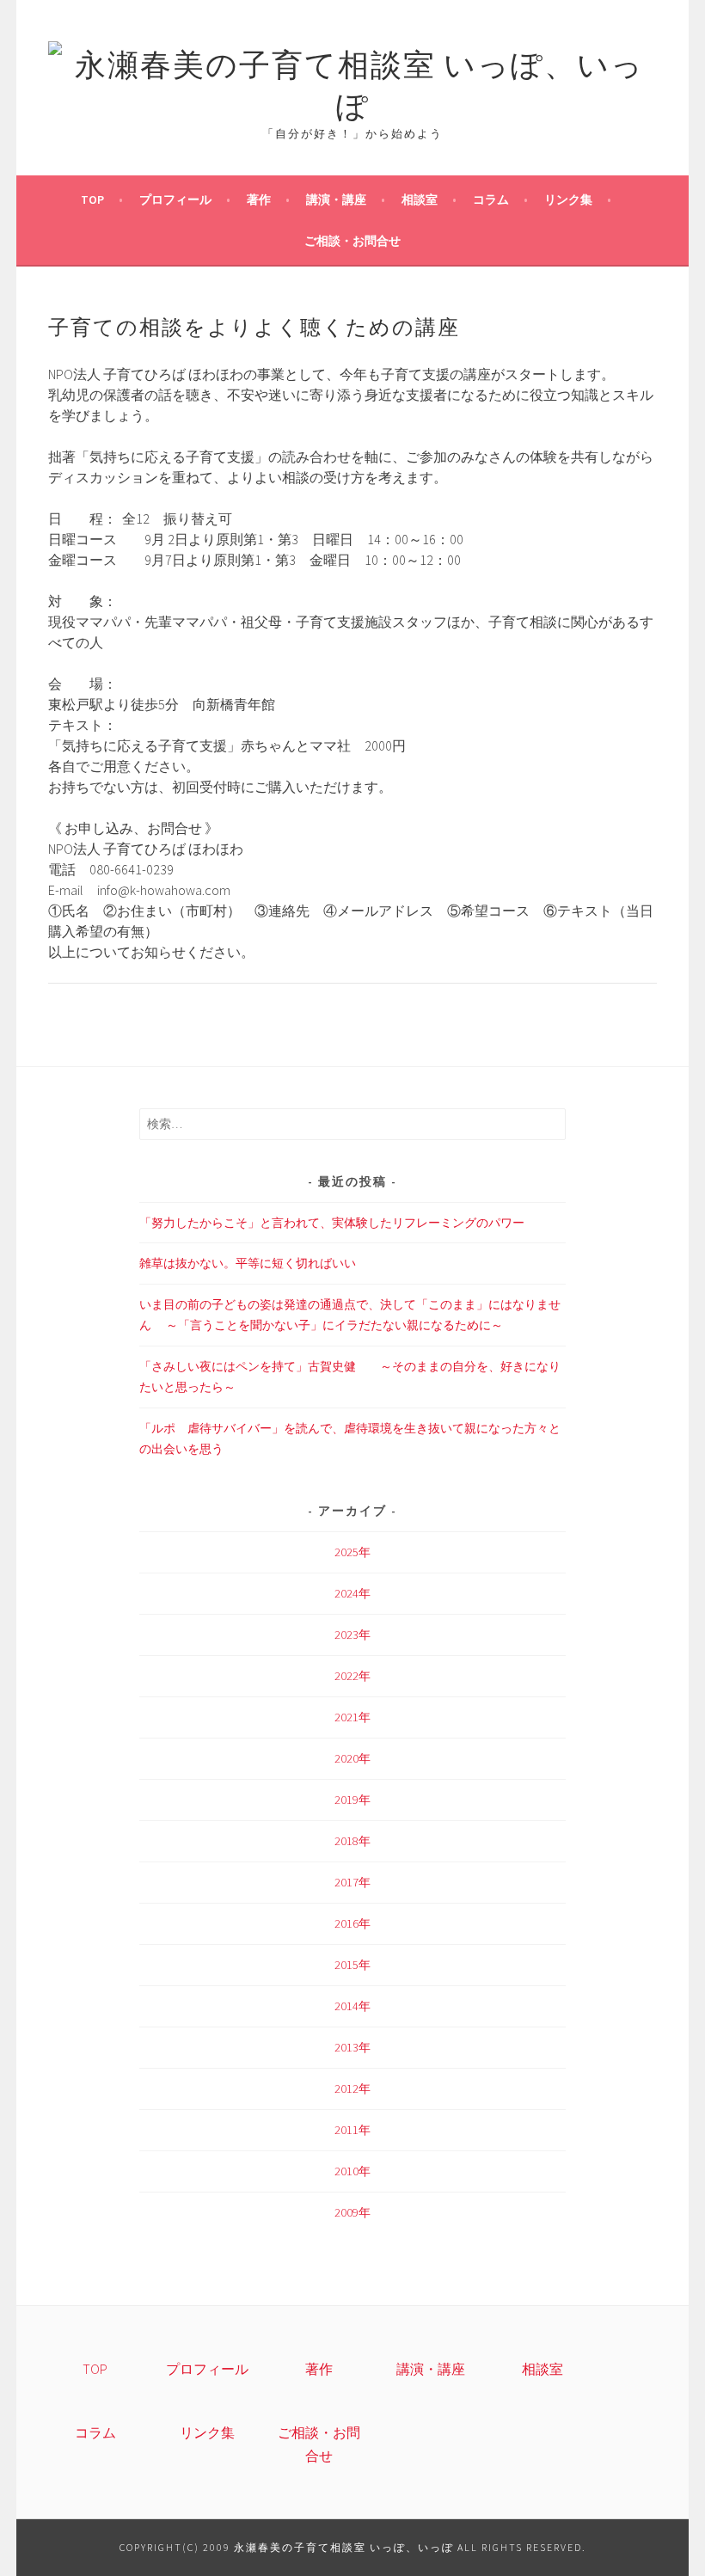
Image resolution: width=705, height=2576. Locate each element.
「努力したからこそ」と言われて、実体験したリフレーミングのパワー (332, 1223)
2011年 (352, 2130)
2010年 (352, 2171)
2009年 (352, 2212)
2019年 (352, 1800)
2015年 (352, 1965)
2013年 (352, 2047)
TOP (92, 199)
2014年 (352, 2006)
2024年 (352, 1593)
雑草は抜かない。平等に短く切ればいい (248, 1263)
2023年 (352, 1635)
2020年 (352, 1758)
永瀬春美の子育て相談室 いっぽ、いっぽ (344, 2547)
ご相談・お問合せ (352, 241)
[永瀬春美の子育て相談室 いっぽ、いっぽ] (353, 103)
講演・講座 (336, 199)
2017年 (352, 1882)
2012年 (352, 2088)
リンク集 (568, 199)
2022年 (352, 1676)
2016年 (352, 1923)
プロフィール (175, 199)
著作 (259, 199)
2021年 (352, 1717)
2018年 (352, 1841)
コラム (491, 199)
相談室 (420, 199)
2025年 (352, 1552)
